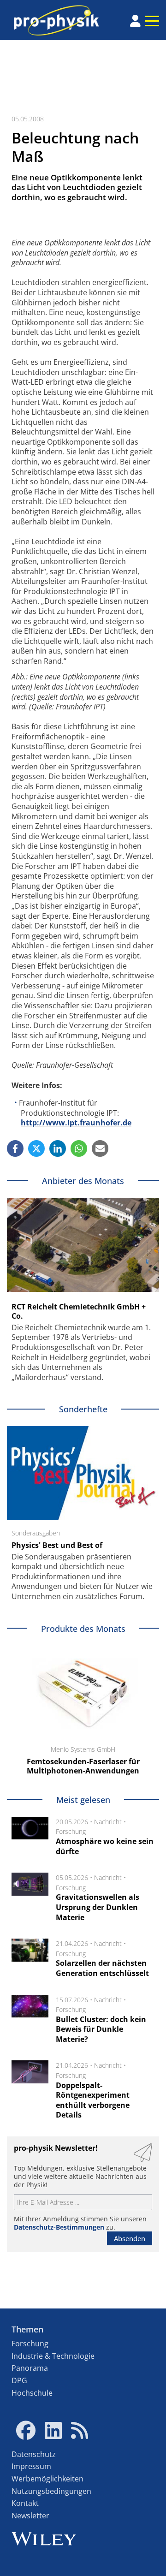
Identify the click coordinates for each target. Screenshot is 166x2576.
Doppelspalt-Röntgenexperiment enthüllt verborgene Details (93, 2100)
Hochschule (32, 2393)
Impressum (31, 2466)
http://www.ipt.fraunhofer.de (76, 1123)
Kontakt (25, 2503)
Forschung (71, 1831)
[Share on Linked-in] (58, 1148)
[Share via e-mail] (100, 1148)
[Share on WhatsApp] (79, 1148)
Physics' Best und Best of (57, 1545)
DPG (19, 2380)
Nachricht (108, 1822)
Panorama (30, 2368)
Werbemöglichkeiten (47, 2479)
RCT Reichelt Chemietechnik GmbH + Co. (79, 1311)
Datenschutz (34, 2454)
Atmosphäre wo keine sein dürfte (105, 1846)
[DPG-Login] (135, 21)
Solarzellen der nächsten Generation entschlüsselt (102, 1968)
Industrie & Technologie (53, 2356)
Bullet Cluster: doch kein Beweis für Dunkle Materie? (101, 2029)
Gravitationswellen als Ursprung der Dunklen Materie (98, 1907)
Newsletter (30, 2516)
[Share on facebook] (15, 1148)
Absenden (130, 2238)
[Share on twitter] (36, 1148)
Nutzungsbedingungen (51, 2491)
